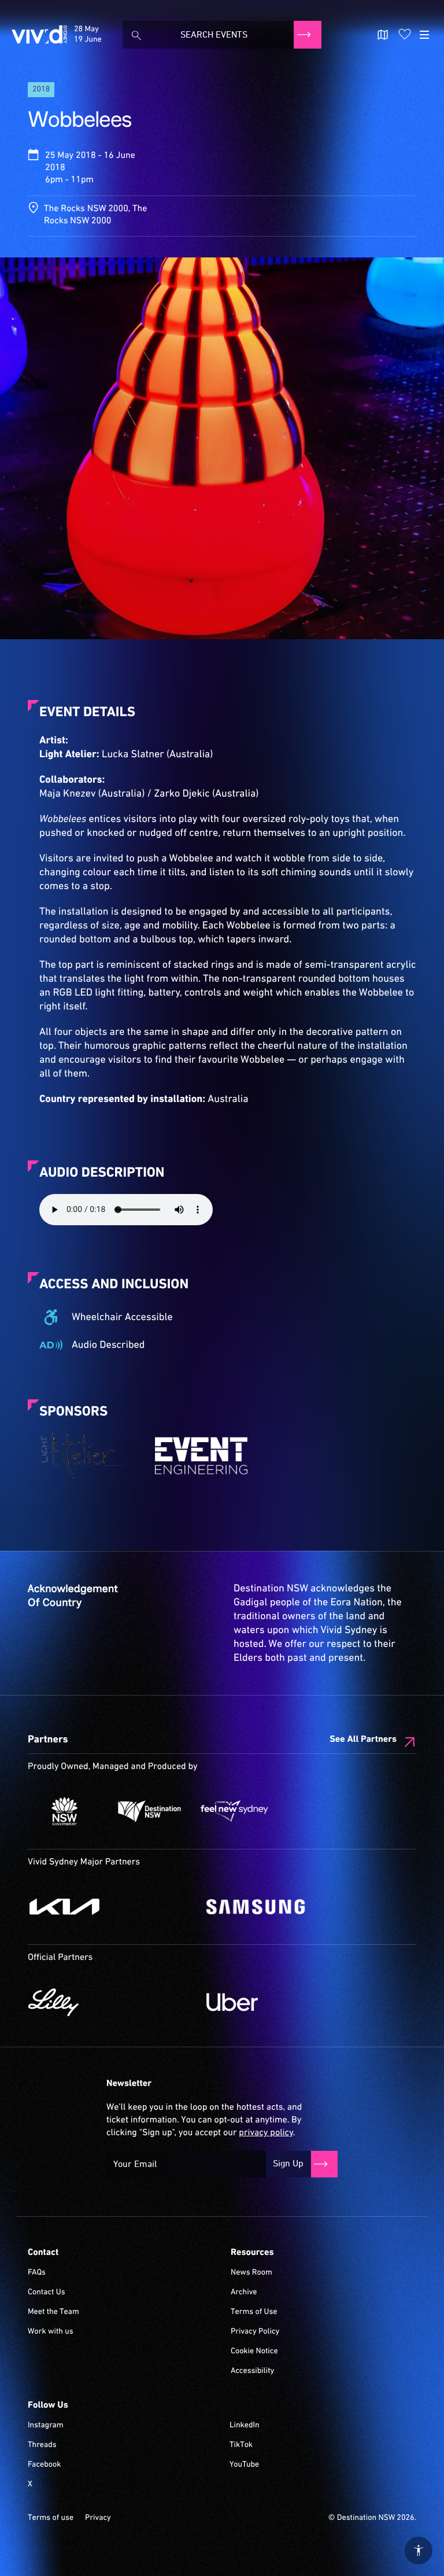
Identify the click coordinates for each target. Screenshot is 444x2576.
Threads (42, 2445)
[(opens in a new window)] (86, 1455)
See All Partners (363, 1740)
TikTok (241, 2445)
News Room (251, 2273)
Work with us (51, 2332)
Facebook (44, 2465)
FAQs (37, 2273)
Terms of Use (254, 2312)
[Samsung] (290, 1907)
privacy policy (266, 2133)
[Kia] (111, 1907)
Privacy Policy (255, 2332)
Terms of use (51, 2518)
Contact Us (47, 2293)
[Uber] (290, 2002)
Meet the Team (53, 2312)
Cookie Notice (254, 2352)
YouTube (244, 2465)
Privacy (98, 2518)
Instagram (46, 2426)
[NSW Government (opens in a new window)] (64, 1811)
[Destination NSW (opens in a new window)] (149, 1811)
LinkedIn (245, 2426)
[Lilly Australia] (111, 2002)
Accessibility (252, 2371)
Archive (244, 2293)
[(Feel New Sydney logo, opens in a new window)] (234, 1811)
